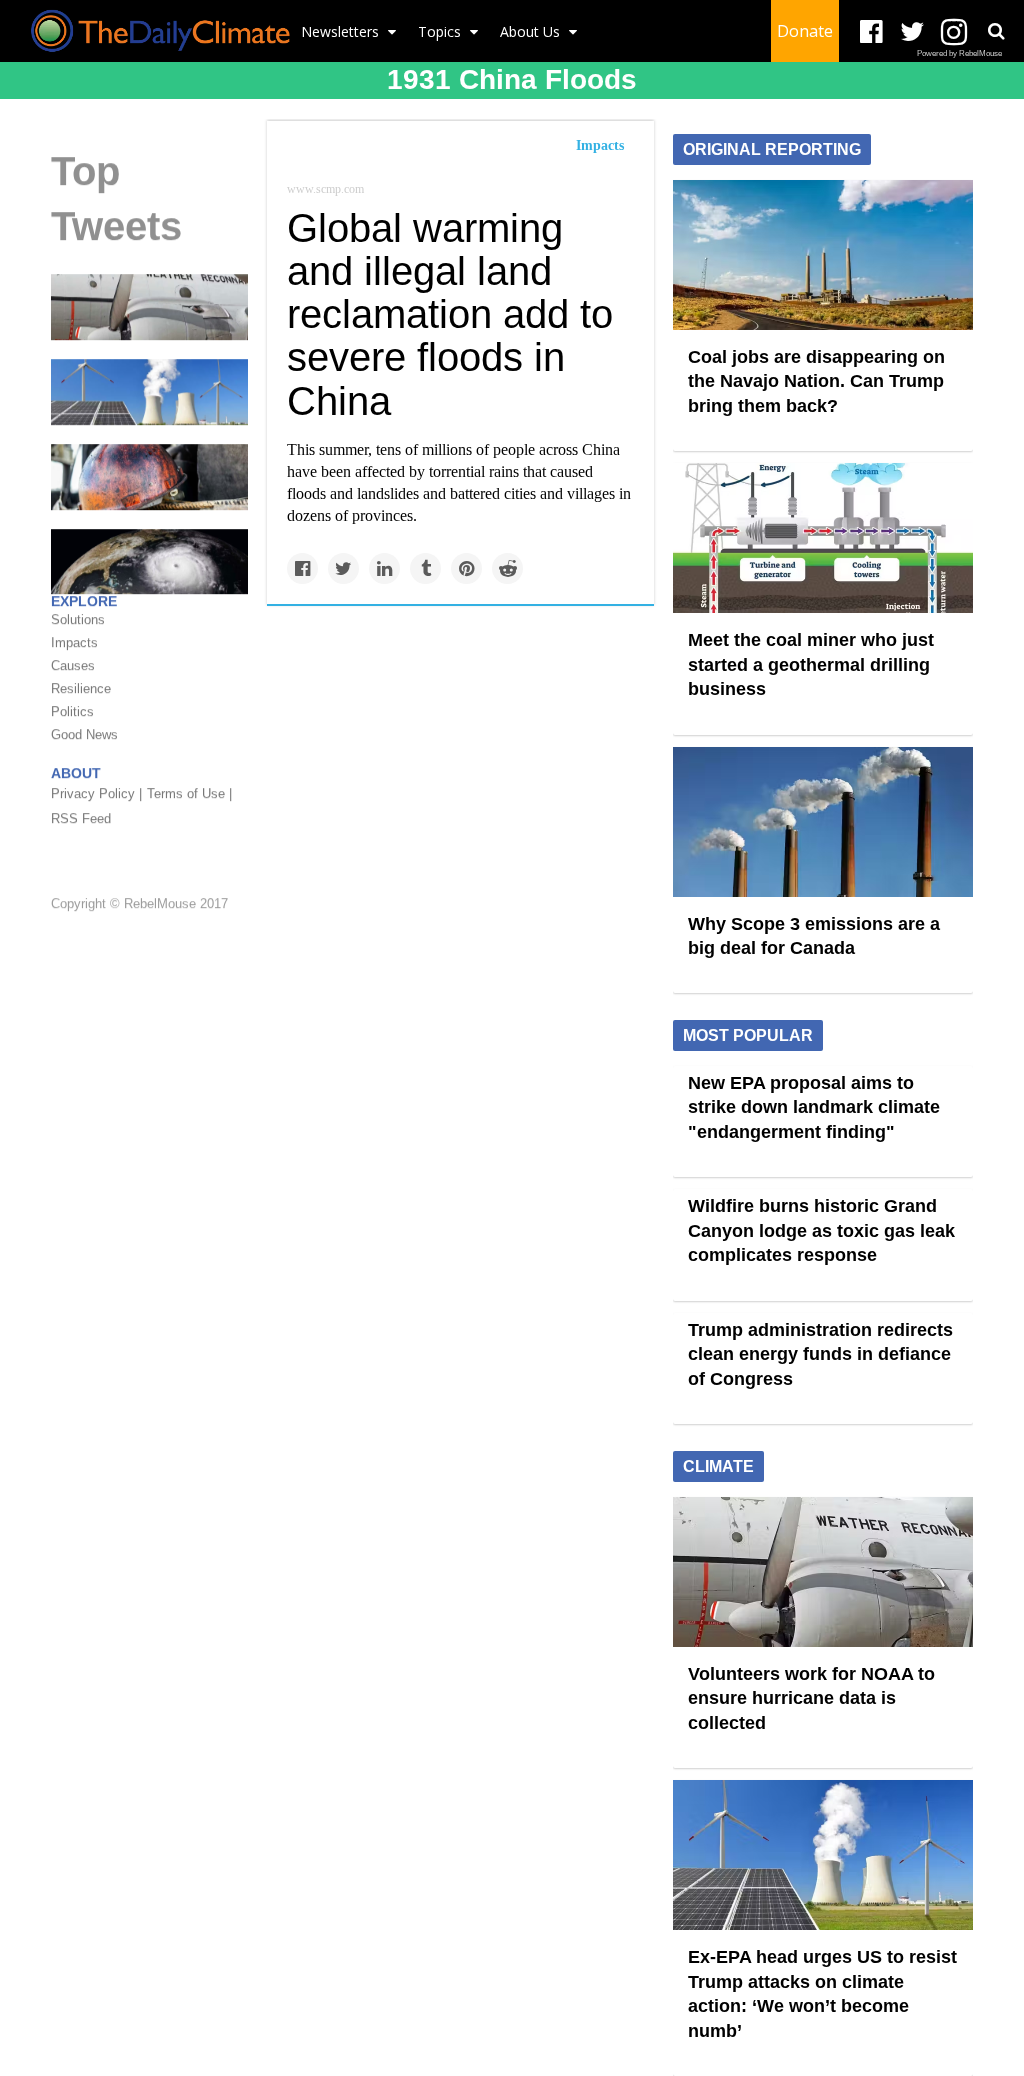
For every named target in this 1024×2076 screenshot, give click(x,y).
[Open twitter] (912, 32)
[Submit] (996, 31)
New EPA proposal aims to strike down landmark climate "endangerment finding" (814, 1107)
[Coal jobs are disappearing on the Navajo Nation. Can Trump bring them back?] (823, 253)
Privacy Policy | (96, 793)
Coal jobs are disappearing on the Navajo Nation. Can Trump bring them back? (816, 381)
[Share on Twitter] (343, 568)
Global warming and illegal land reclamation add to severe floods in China (450, 314)
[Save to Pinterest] (466, 568)
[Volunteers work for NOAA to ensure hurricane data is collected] (149, 306)
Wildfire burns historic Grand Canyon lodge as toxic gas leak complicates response (821, 1230)
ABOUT (76, 773)
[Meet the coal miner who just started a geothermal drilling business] (823, 537)
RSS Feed (81, 818)
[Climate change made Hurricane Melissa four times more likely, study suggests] (149, 560)
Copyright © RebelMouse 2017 (139, 903)
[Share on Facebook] (302, 568)
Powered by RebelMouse (959, 53)
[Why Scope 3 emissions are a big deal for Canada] (823, 820)
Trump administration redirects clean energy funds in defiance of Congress (820, 1354)
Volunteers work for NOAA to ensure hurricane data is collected (811, 1698)
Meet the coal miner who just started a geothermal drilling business (811, 664)
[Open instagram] (953, 32)
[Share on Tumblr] (425, 568)
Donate (805, 31)
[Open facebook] (871, 32)
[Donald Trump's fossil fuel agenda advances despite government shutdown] (149, 476)
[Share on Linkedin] (384, 568)
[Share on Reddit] (507, 568)
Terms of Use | (189, 793)
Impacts (600, 145)
